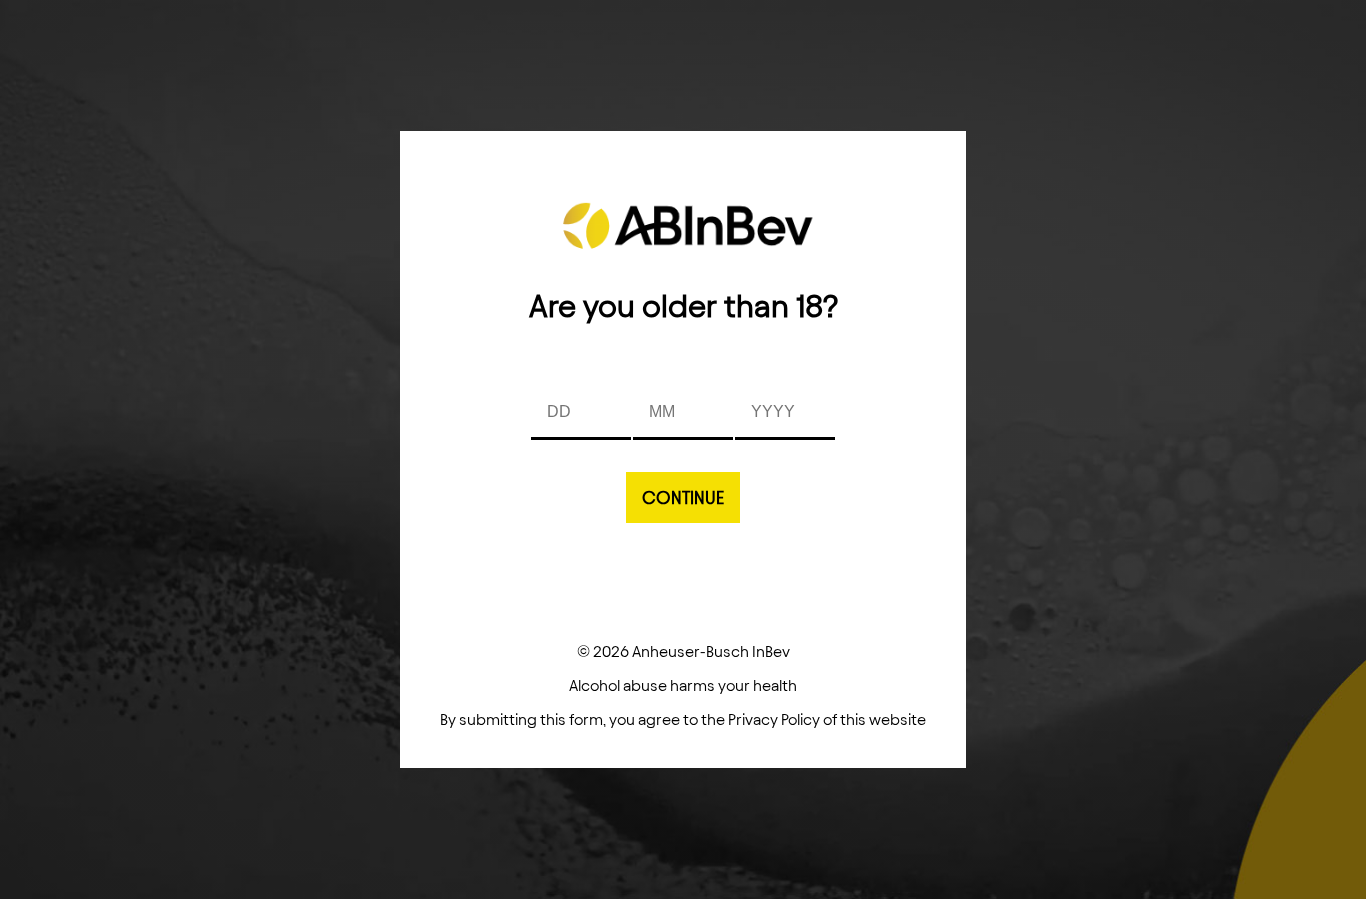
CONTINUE (683, 497)
